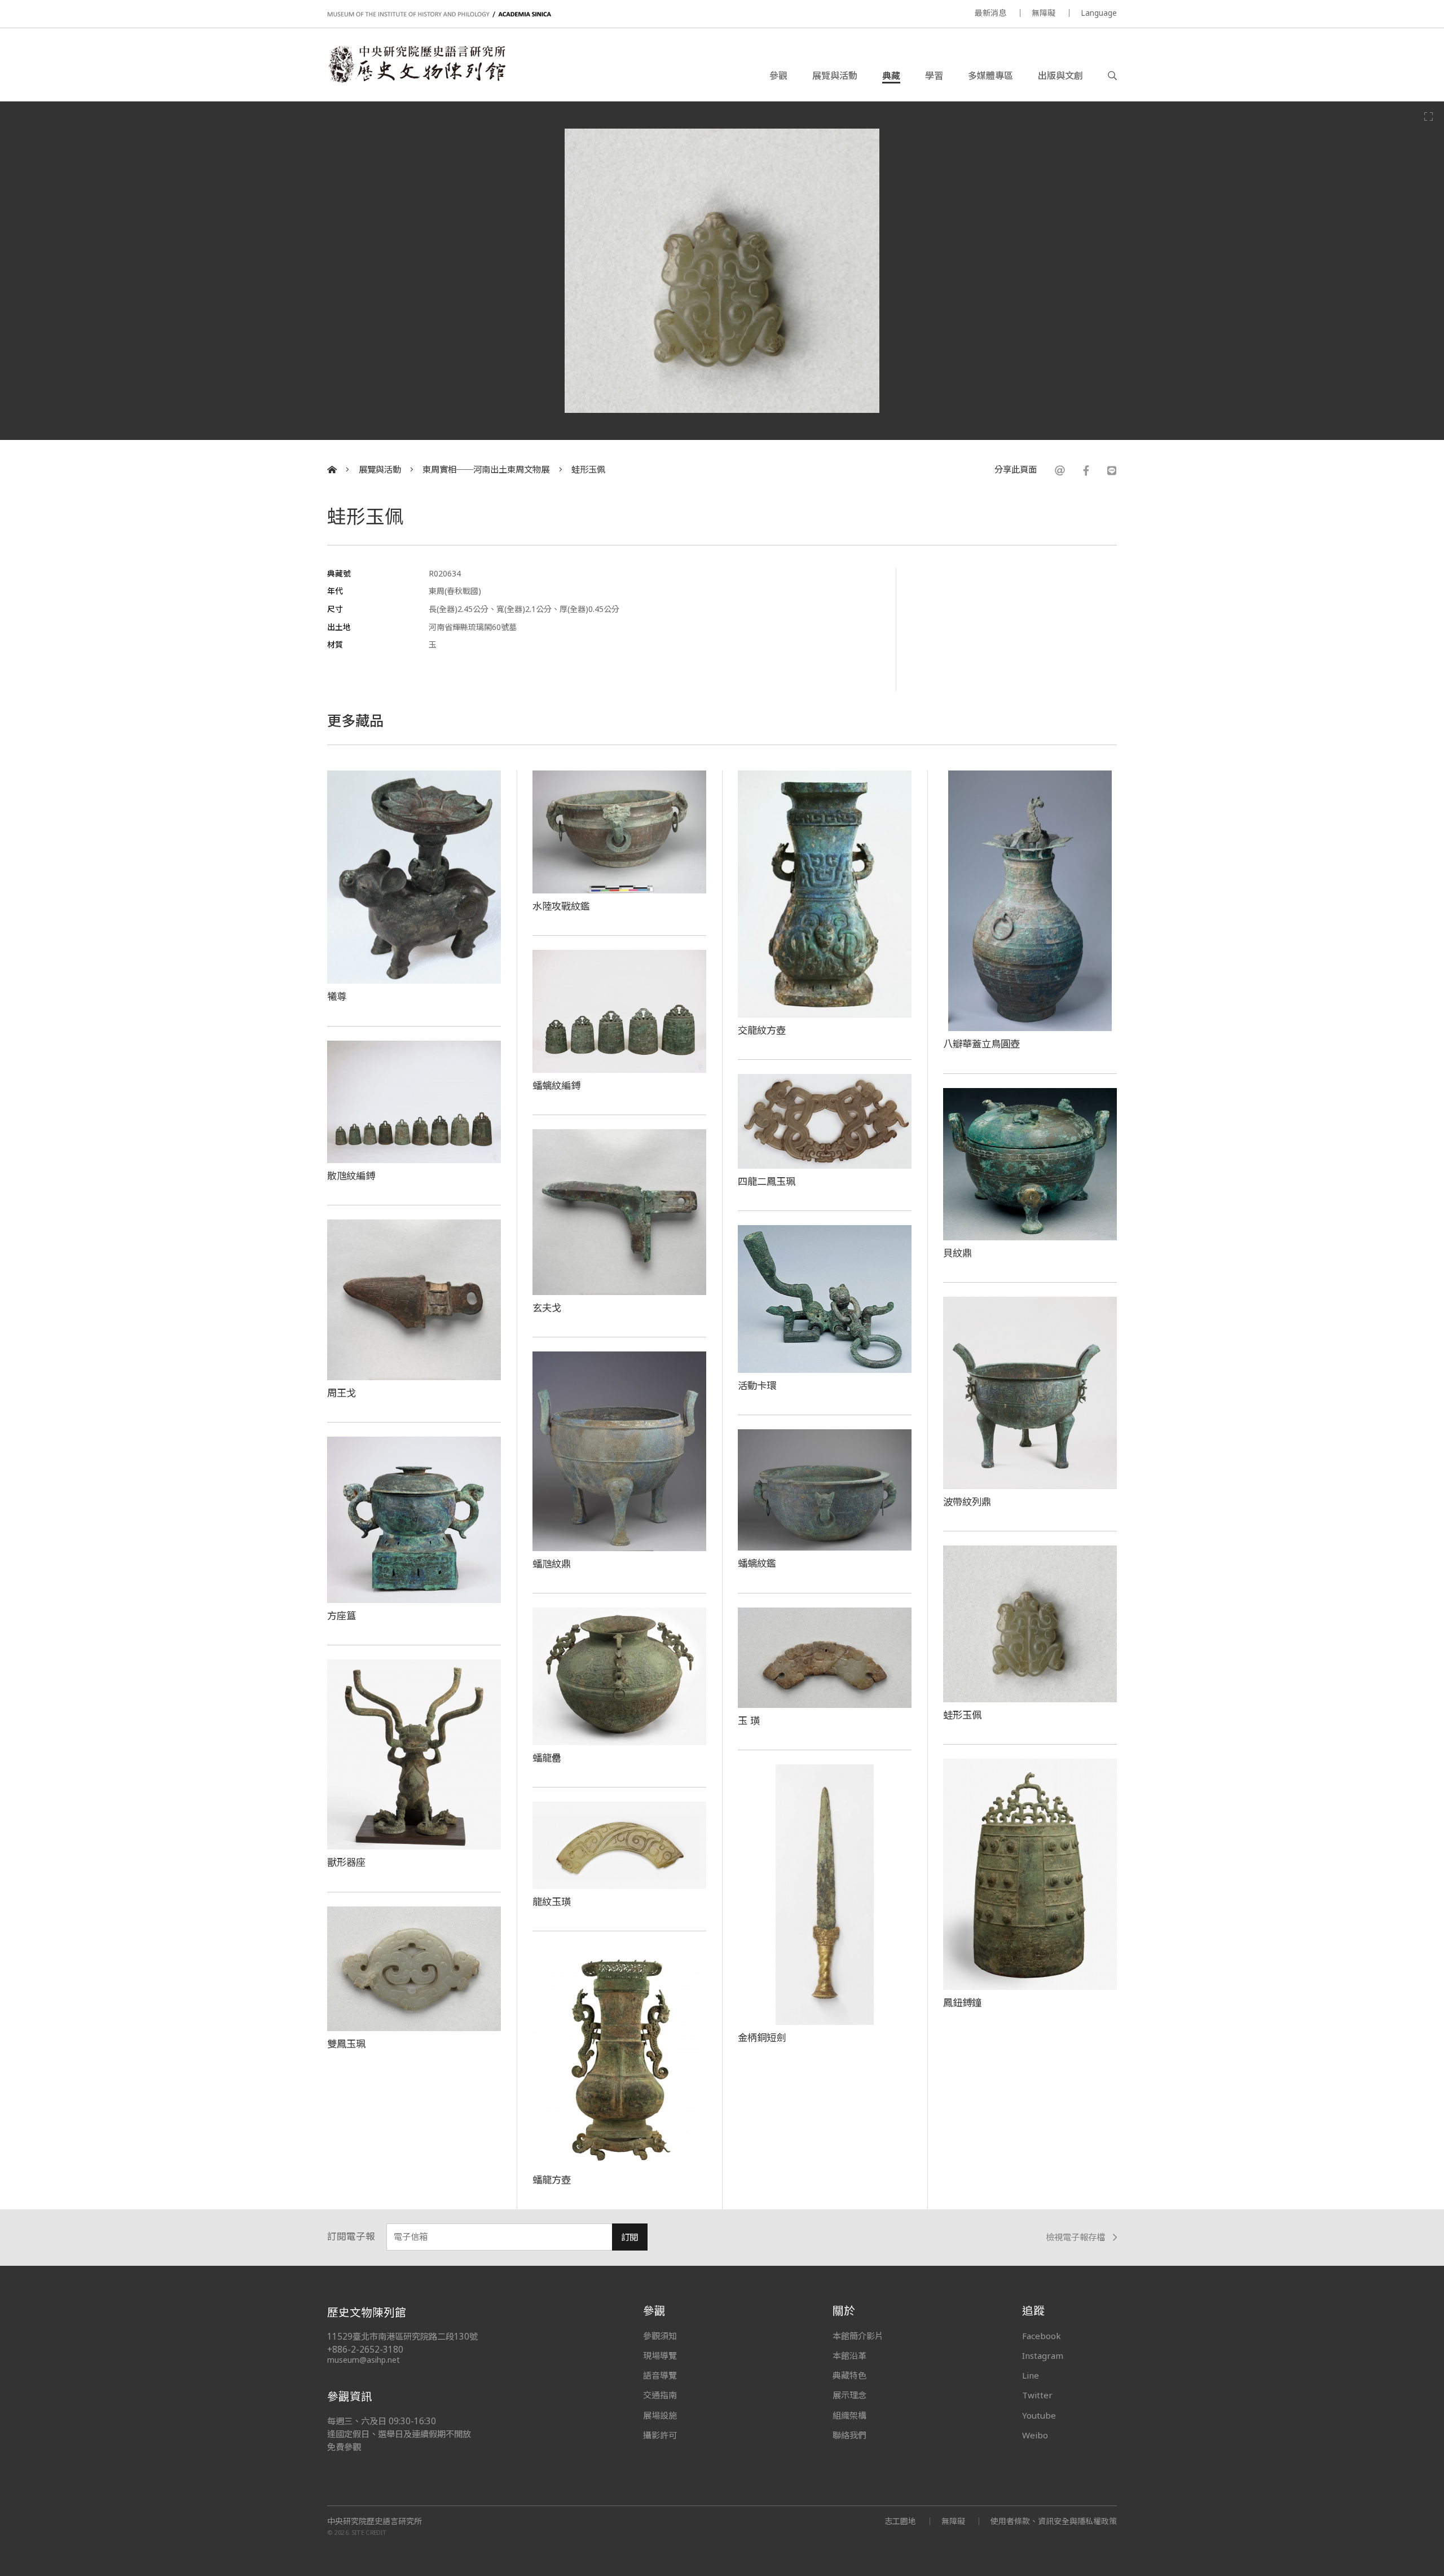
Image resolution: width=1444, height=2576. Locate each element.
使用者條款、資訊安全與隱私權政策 (1054, 2521)
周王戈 (342, 1393)
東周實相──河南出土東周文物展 (486, 470)
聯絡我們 (849, 2435)
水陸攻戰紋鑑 (561, 906)
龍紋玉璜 (552, 1901)
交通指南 (660, 2395)
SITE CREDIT (369, 2532)
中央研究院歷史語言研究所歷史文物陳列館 (416, 64)
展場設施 (660, 2415)
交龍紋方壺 (762, 1030)
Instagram (1043, 2355)
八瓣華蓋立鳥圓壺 (981, 1043)
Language (1099, 13)
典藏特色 (849, 2375)
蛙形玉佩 (588, 470)
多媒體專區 (990, 76)
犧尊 (337, 996)
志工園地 (900, 2521)
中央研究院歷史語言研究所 (375, 2521)
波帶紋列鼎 (967, 1501)
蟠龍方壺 (552, 2179)
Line (1031, 2375)
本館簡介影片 (858, 2336)
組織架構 (849, 2415)
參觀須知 (660, 2336)
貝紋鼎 (957, 1253)
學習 (934, 76)
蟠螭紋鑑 (757, 1563)
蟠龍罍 (547, 1758)
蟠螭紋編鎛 (556, 1085)
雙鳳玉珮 (346, 2044)
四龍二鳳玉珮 (767, 1181)
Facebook (1042, 2336)
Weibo (1035, 2435)
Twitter (1037, 2395)
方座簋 (342, 1615)
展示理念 (849, 2395)
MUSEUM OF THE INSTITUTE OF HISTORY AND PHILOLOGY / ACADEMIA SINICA (439, 14)
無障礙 (1044, 13)
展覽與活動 (835, 76)
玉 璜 (749, 1720)
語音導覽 (660, 2375)
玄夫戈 (547, 1307)
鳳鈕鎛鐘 (962, 2002)
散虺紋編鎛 (351, 1175)
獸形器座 (346, 1862)
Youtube (1039, 2415)
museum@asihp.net (364, 2360)
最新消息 (990, 13)
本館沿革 (849, 2355)
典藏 (891, 76)
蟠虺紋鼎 (552, 1564)
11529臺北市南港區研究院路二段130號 (402, 2337)
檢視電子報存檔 (1075, 2237)
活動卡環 (757, 1385)
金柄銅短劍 (762, 2037)
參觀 (778, 76)
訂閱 (629, 2237)
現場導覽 (660, 2355)
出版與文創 (1060, 76)
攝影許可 (660, 2435)
